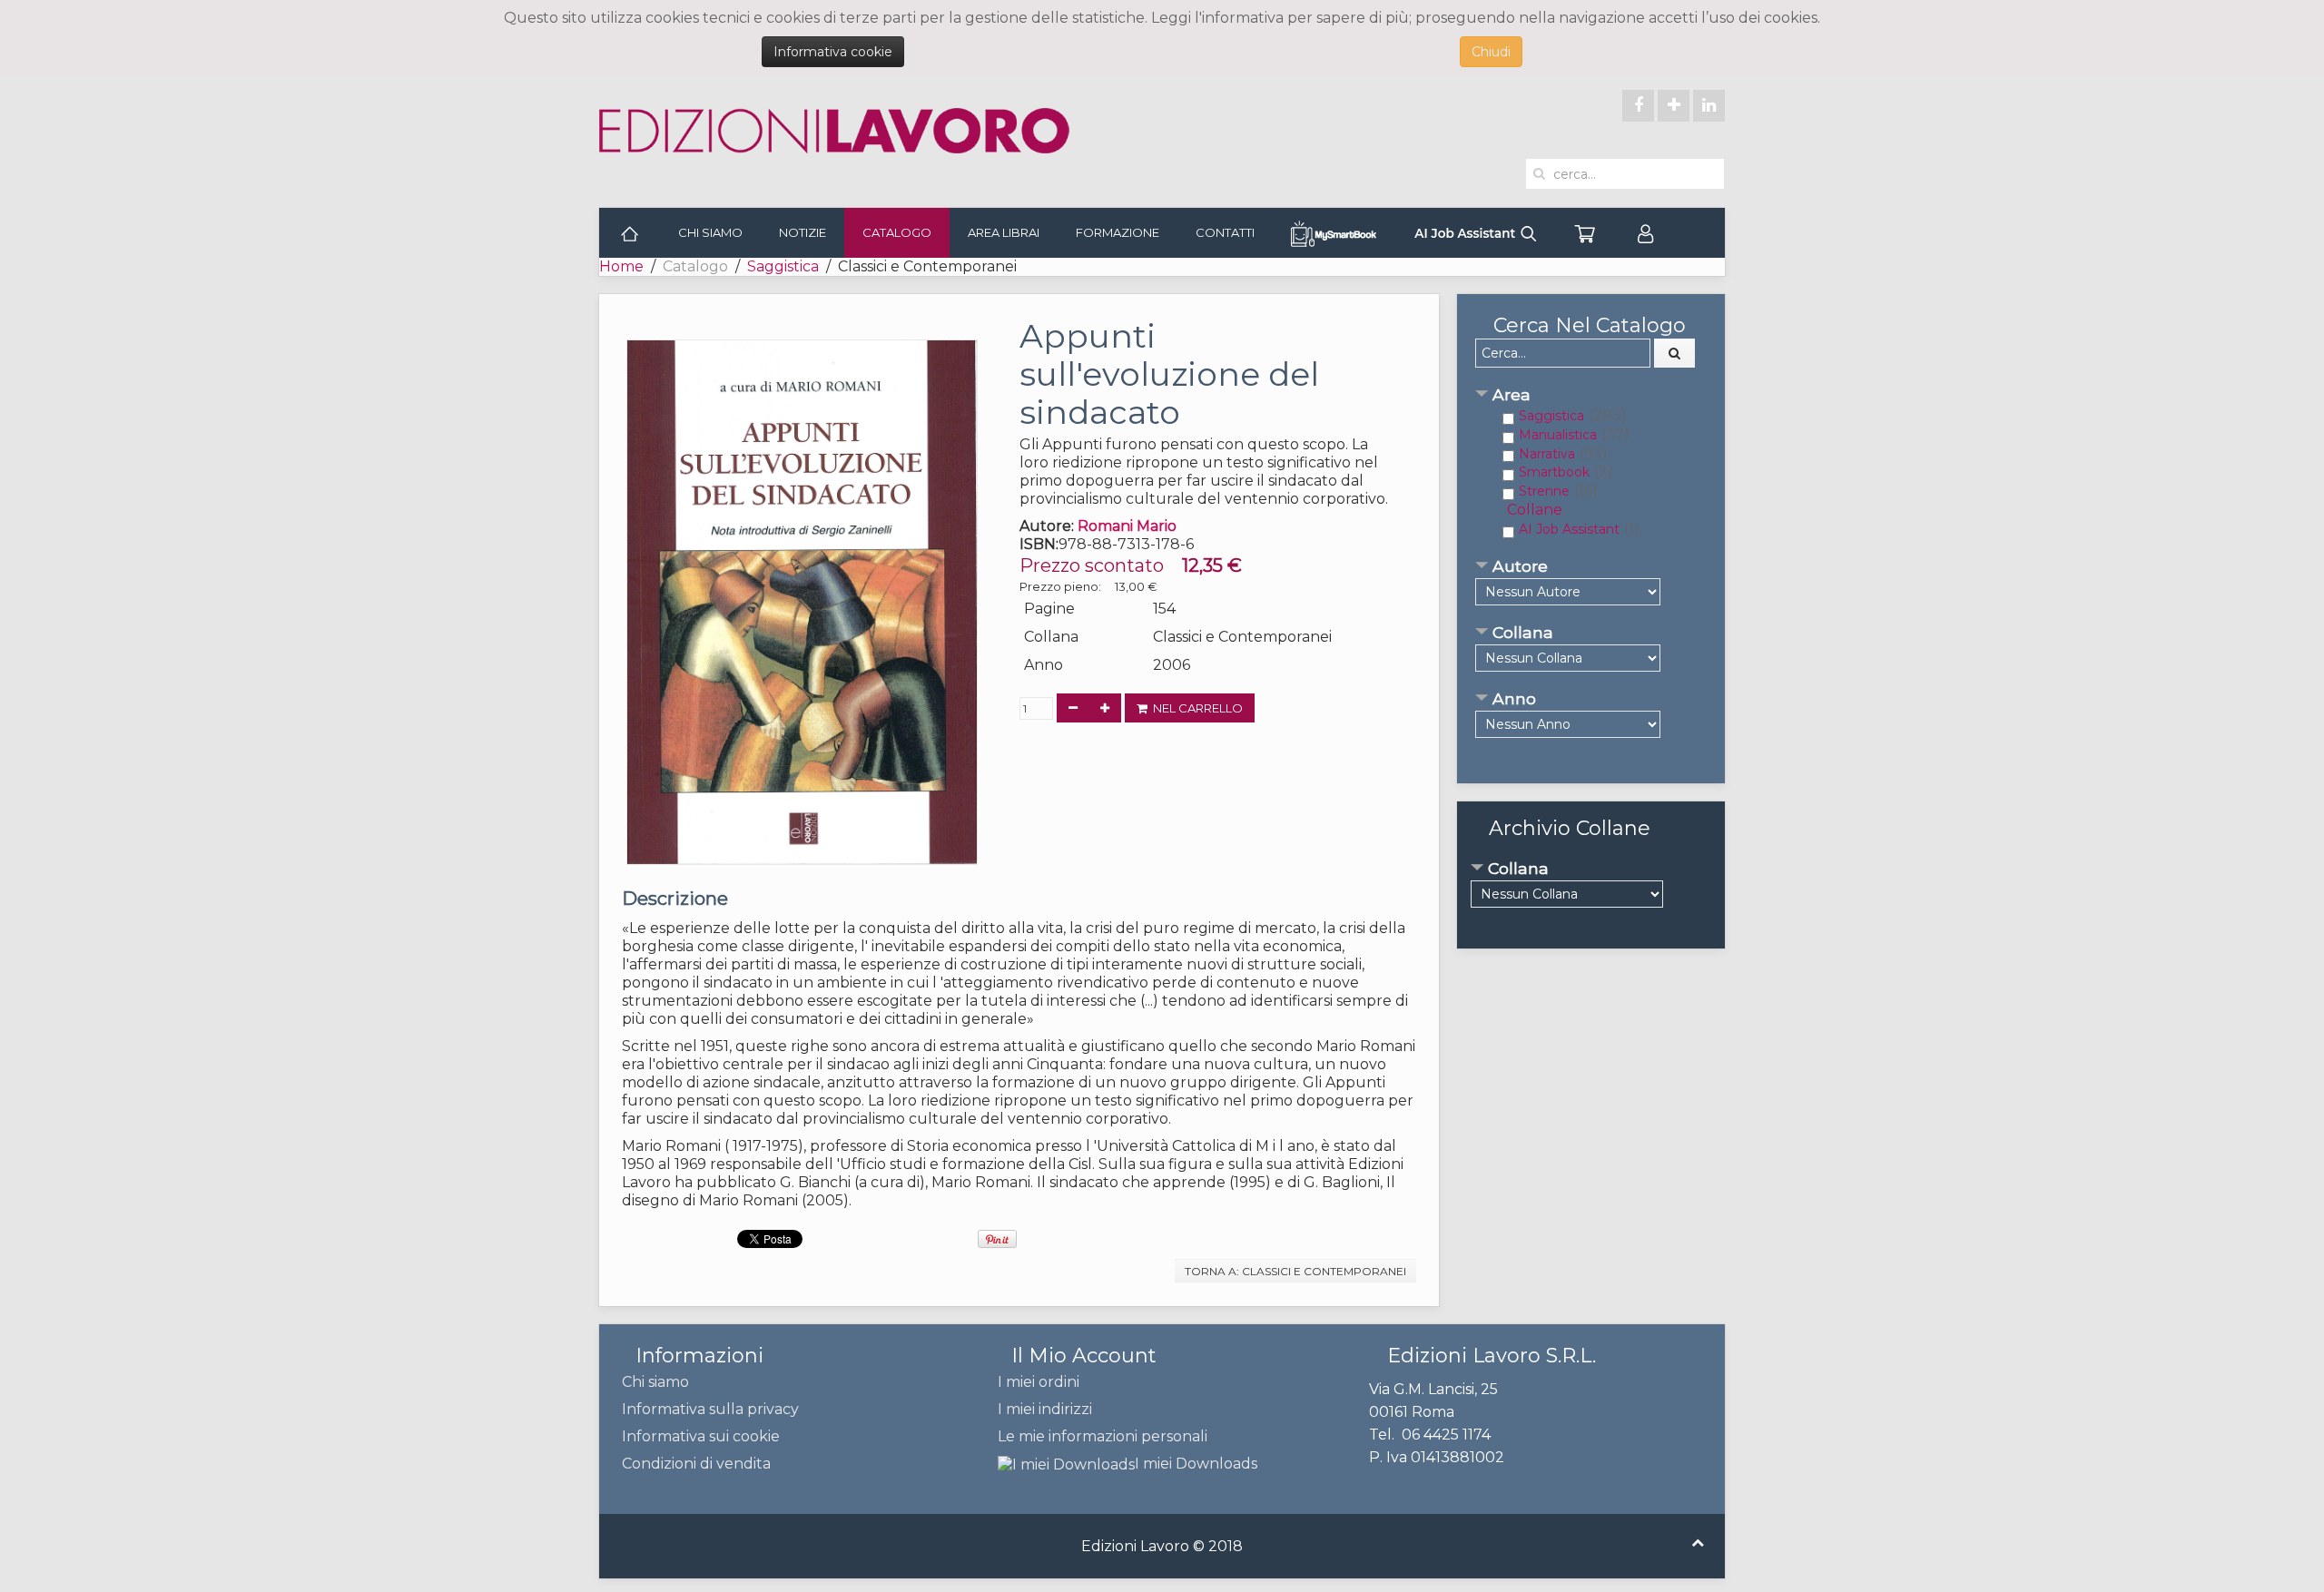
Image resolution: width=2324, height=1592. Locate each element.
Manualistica (1558, 435)
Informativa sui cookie (701, 1436)
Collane (1535, 510)
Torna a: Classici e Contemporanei (1295, 1271)
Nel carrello (1195, 708)
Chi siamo (710, 232)
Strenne (1544, 491)
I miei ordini (1039, 1382)
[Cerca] (1675, 353)
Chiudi (1491, 52)
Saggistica (783, 266)
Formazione (1118, 232)
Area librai (1004, 232)
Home (621, 266)
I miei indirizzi (1045, 1409)
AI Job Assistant (1569, 529)
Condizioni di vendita (696, 1464)
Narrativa (1547, 454)
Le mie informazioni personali (1103, 1436)
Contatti (1225, 232)
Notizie (803, 232)
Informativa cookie (833, 52)
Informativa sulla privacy (710, 1409)
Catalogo (897, 232)
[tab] (1591, 396)
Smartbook (1554, 472)
